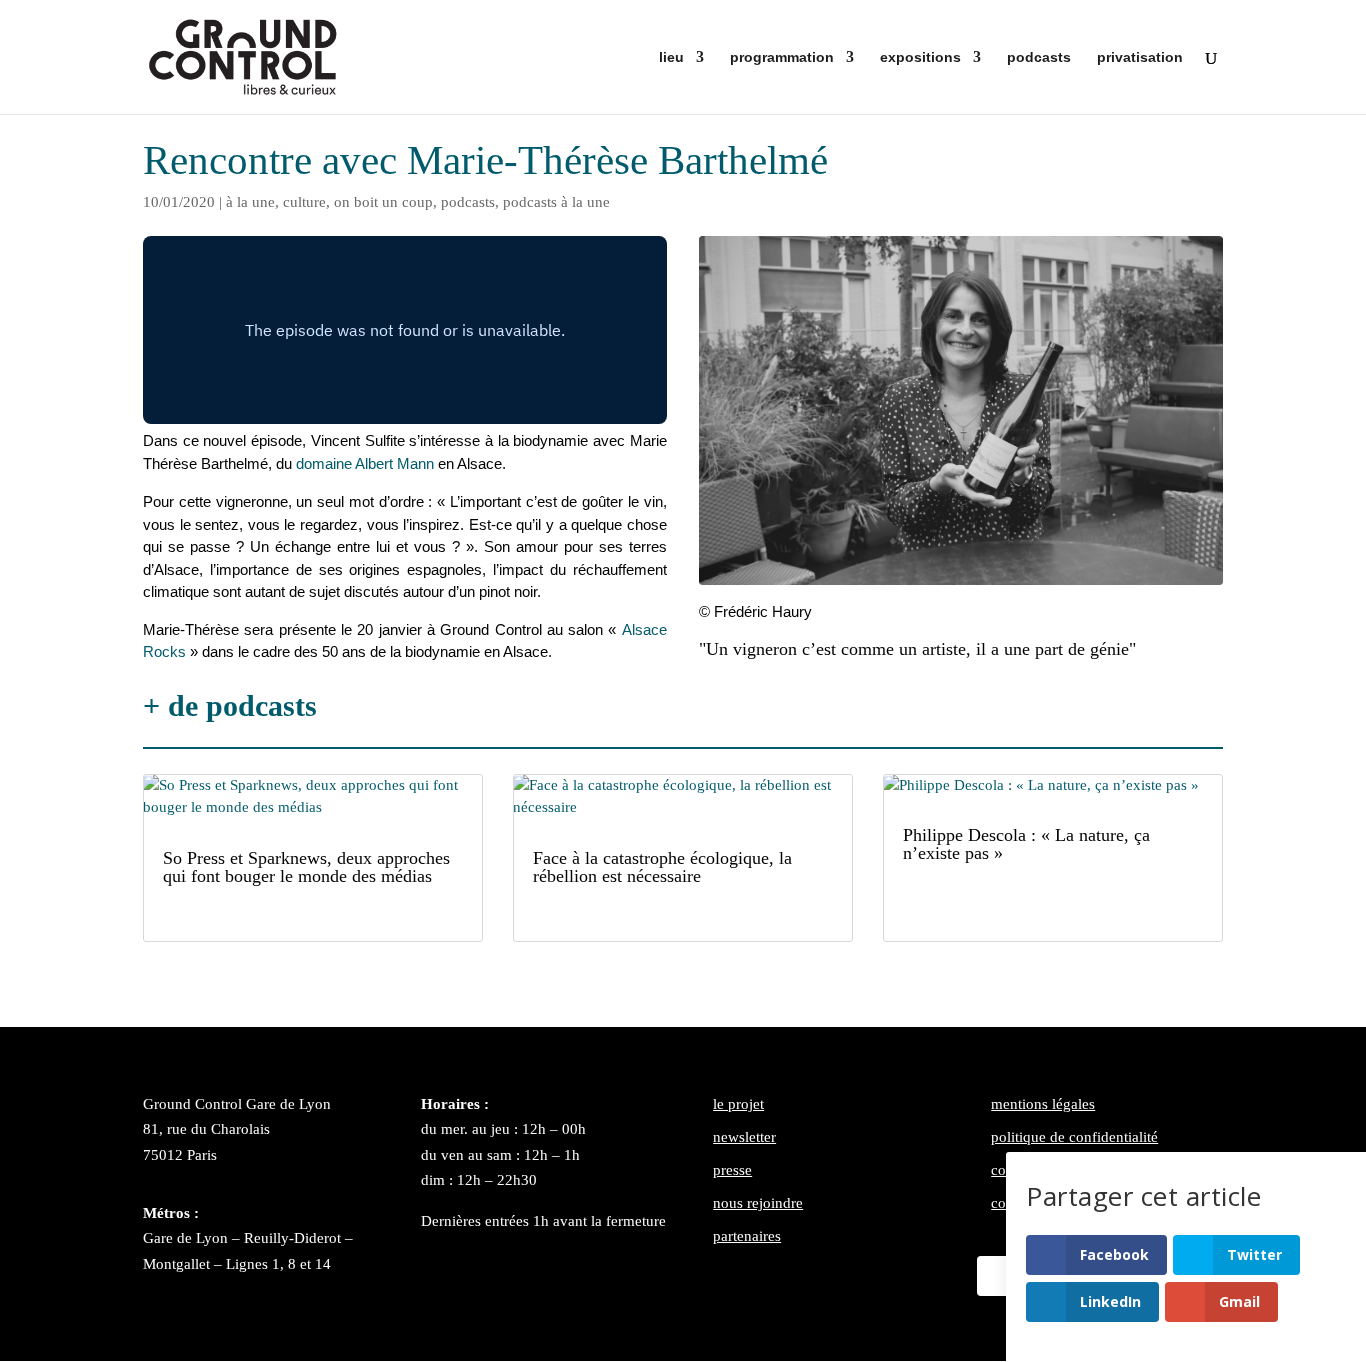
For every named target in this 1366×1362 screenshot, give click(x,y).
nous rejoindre (758, 1203)
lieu (671, 57)
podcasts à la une (556, 202)
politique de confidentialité (1074, 1137)
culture (304, 202)
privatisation (1140, 57)
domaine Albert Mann (365, 463)
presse (732, 1170)
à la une (250, 202)
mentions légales (1043, 1104)
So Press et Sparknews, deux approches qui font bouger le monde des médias (306, 867)
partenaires (747, 1236)
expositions (920, 57)
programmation (782, 57)
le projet (738, 1104)
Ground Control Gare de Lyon (237, 1104)
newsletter (744, 1137)
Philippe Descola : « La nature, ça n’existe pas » (1026, 844)
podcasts (1039, 57)
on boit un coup (383, 202)
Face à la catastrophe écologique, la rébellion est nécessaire (662, 867)
